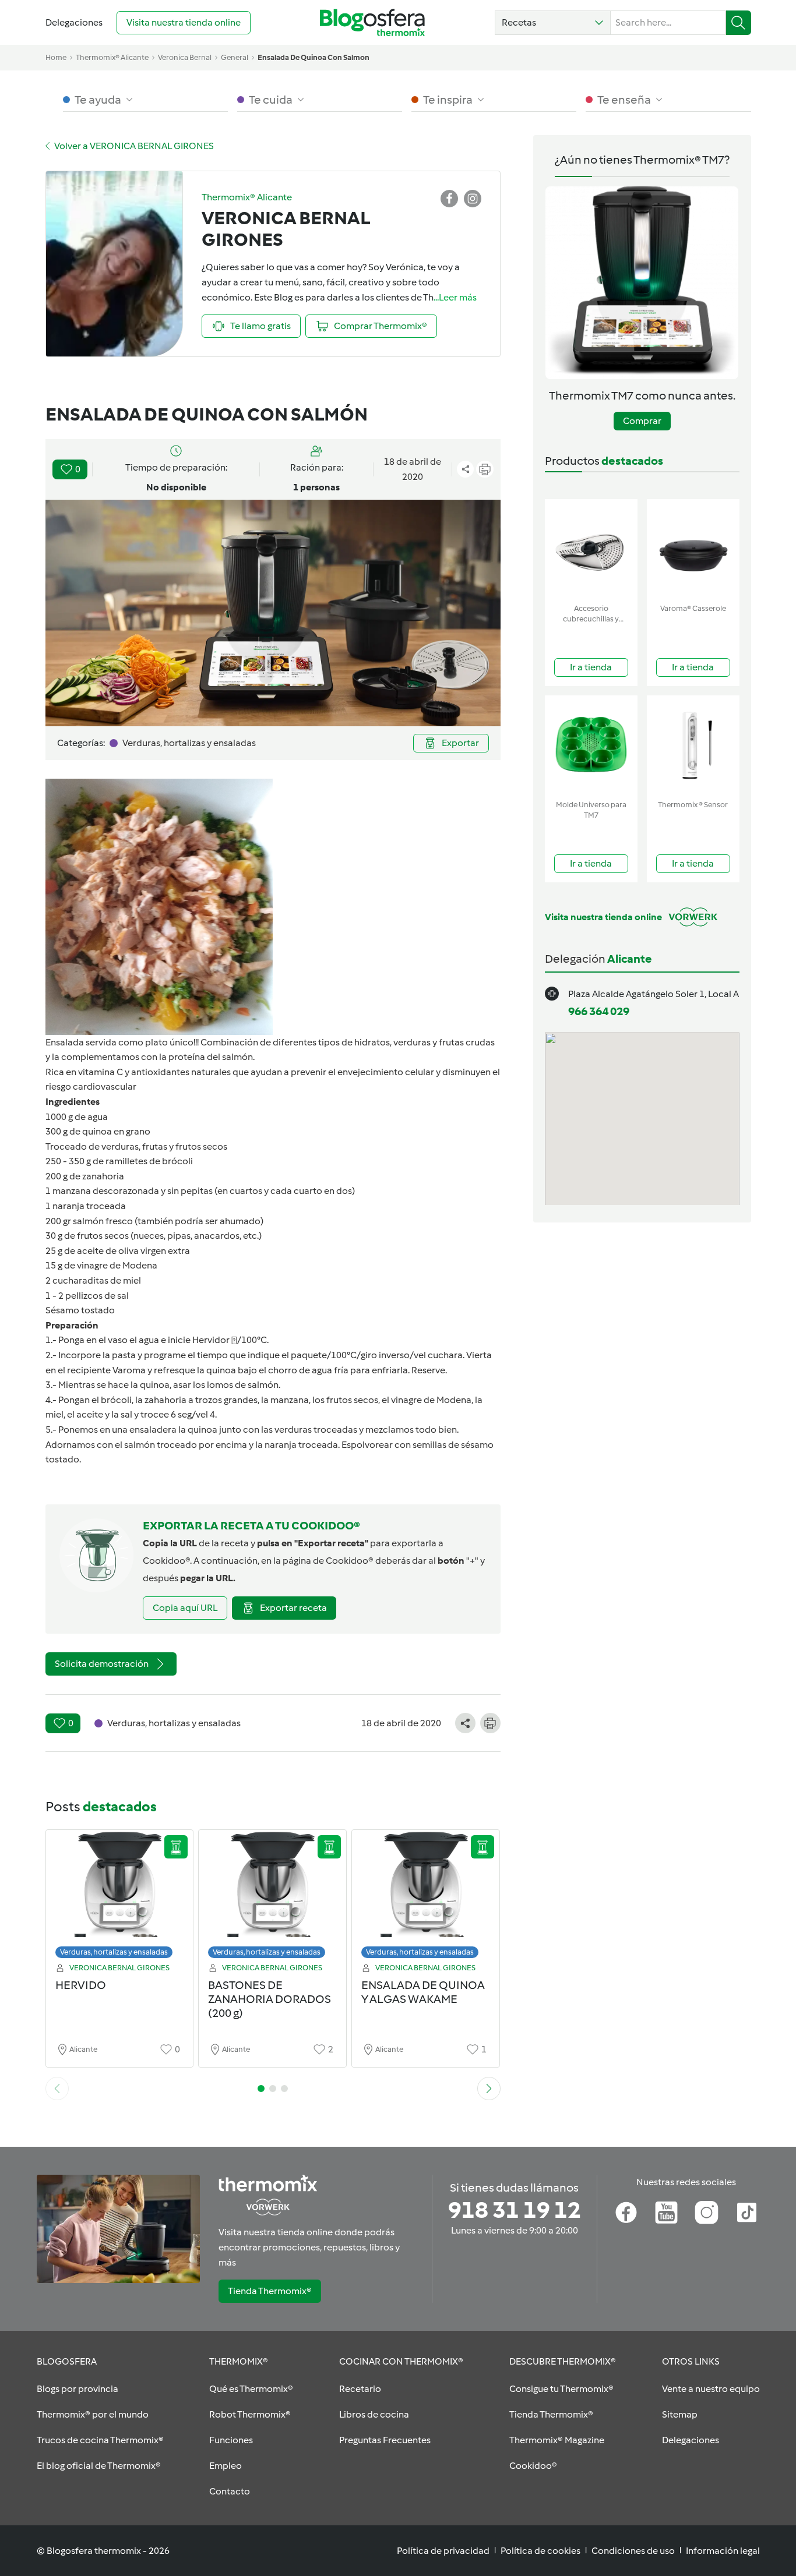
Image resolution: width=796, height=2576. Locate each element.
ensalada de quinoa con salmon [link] (314, 57)
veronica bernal (185, 57)
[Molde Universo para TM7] (591, 745)
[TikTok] (747, 2213)
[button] (553, 23)
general (235, 57)
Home (56, 57)
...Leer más (455, 297)
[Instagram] (707, 2213)
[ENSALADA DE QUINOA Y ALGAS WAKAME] (426, 1897)
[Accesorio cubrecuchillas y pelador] (591, 549)
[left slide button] (57, 2089)
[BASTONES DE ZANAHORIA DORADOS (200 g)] (272, 1897)
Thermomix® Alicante (112, 57)
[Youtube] (666, 2213)
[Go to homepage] (372, 22)
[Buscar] (739, 23)
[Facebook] (626, 2213)
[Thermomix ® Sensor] (693, 745)
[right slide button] (489, 2089)
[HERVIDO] (120, 1897)
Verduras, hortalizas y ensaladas (114, 1952)
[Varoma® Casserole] (693, 549)
